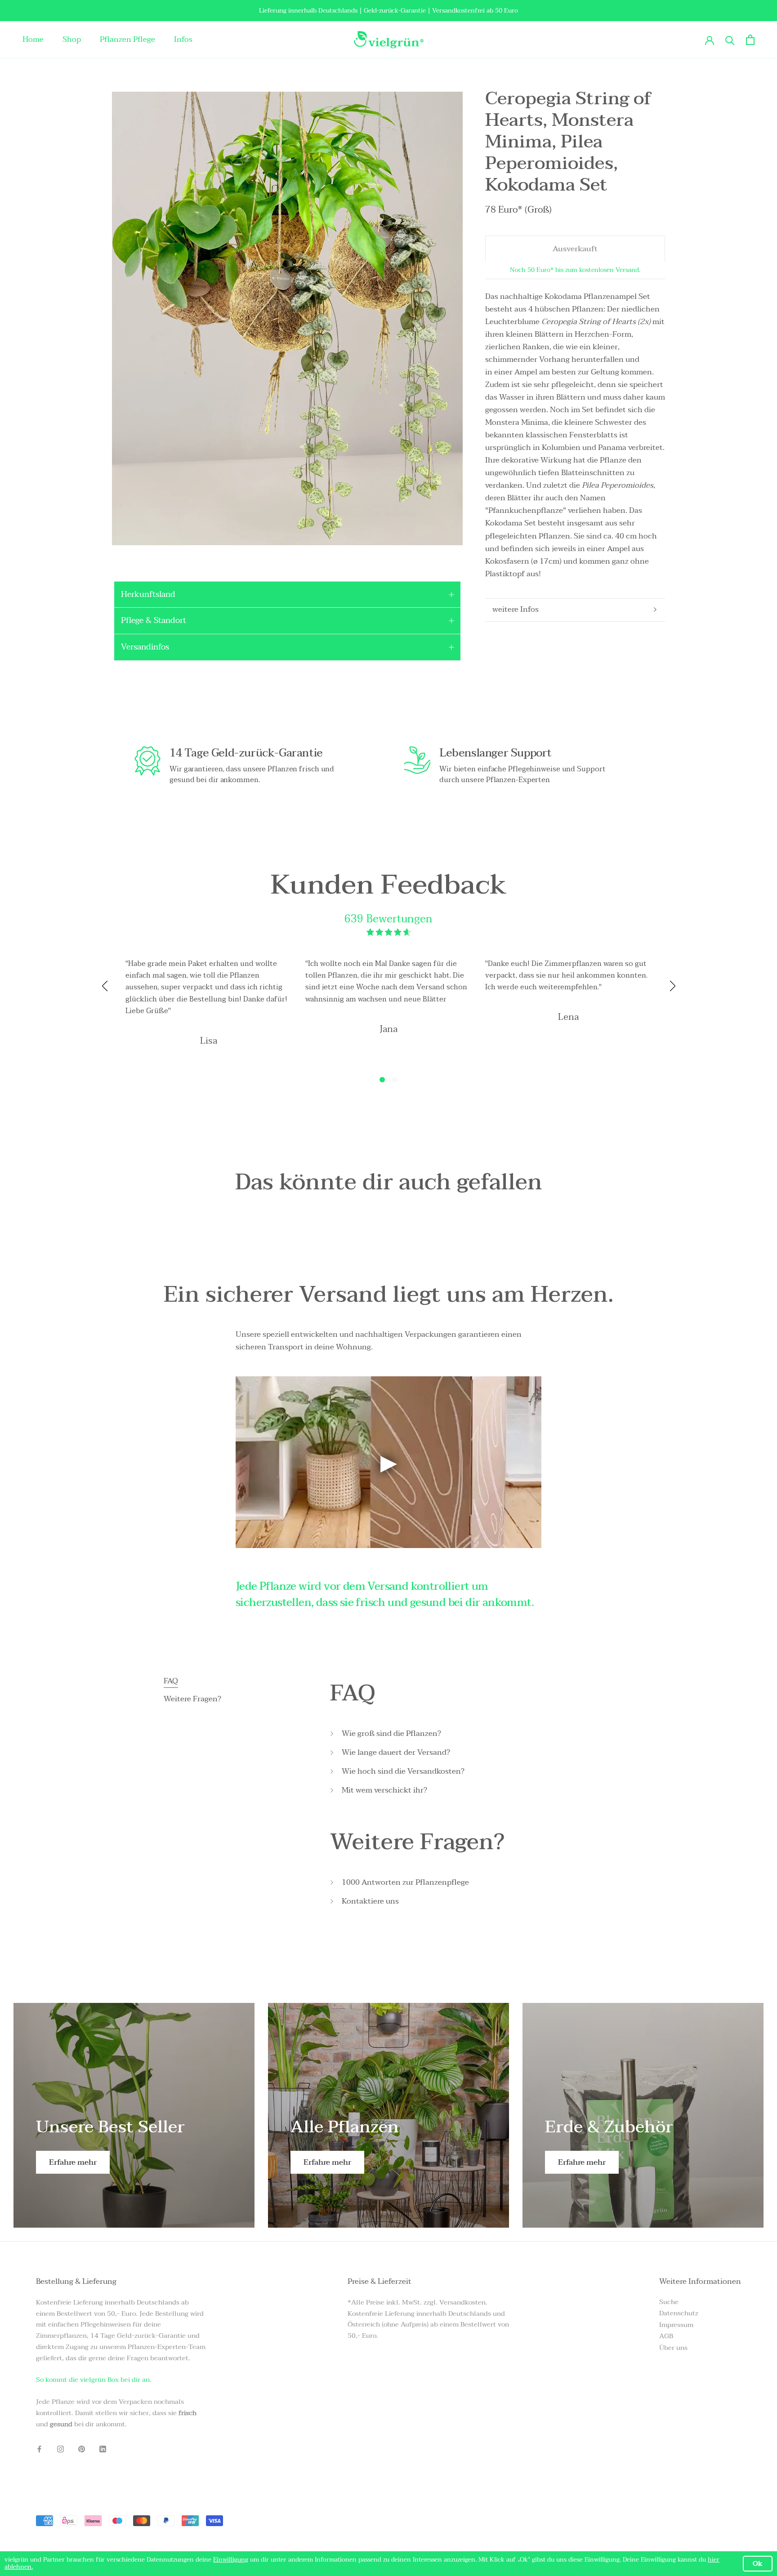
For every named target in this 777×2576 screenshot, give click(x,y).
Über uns (673, 2348)
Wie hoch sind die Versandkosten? (403, 1771)
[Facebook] (39, 2449)
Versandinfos (145, 647)
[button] (382, 1080)
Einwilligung (231, 2560)
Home (33, 39)
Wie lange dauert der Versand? (396, 1753)
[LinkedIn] (103, 2449)
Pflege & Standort (154, 621)
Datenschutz (679, 2313)
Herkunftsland (148, 594)
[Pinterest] (82, 2449)
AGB (666, 2336)
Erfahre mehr (73, 2162)
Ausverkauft (575, 248)
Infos (183, 39)
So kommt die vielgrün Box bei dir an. (94, 2380)
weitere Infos (516, 609)
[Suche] (730, 40)
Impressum (676, 2325)
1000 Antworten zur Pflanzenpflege (405, 1882)
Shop (72, 39)
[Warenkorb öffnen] (750, 40)
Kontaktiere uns (370, 1901)
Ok (758, 2563)
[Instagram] (60, 2449)
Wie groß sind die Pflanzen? (391, 1734)
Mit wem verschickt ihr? (384, 1790)
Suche (669, 2302)
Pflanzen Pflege (127, 39)
